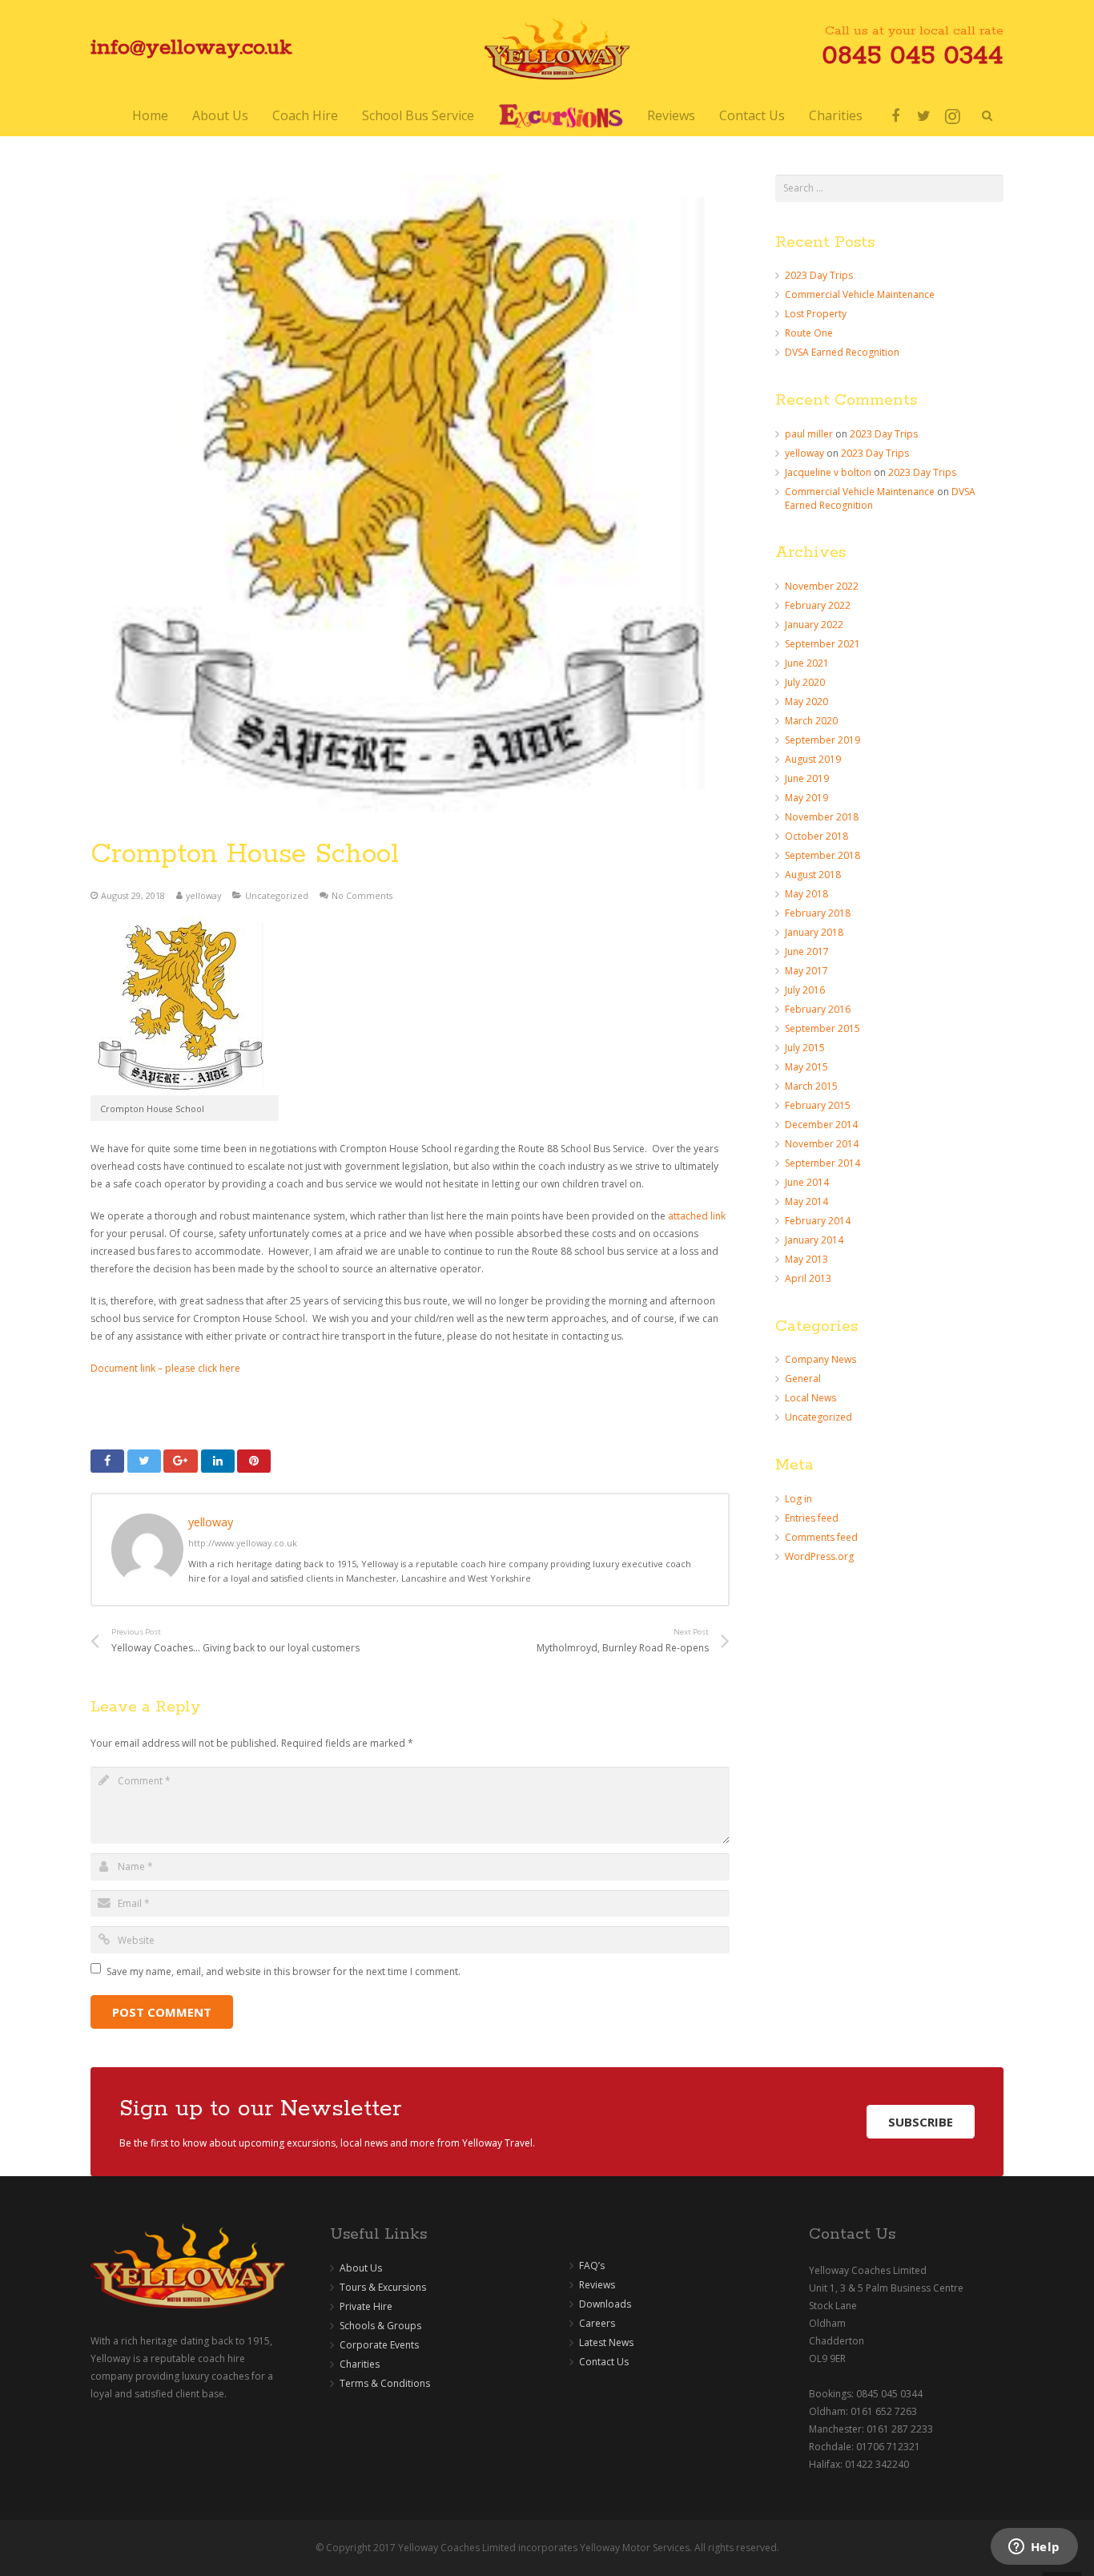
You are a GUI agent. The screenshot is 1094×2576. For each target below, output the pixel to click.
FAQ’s (592, 2266)
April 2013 (808, 1278)
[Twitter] (924, 116)
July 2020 (805, 682)
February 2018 (818, 913)
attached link (697, 1216)
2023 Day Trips (819, 275)
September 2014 (823, 1163)
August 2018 (813, 875)
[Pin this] (254, 1461)
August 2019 (813, 759)
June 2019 (807, 778)
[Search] (987, 116)
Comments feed (821, 1537)
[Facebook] (895, 116)
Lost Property (816, 314)
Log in (798, 1499)
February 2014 (818, 1221)
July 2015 (805, 1048)
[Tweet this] (144, 1461)
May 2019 (806, 798)
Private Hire (366, 2306)
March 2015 (811, 1086)
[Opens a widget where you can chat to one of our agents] (1034, 2548)
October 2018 (816, 836)
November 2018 (822, 817)
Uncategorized (277, 895)
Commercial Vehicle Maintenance (860, 294)
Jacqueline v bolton (828, 472)
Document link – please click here (165, 1368)
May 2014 (806, 1201)
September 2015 (823, 1028)
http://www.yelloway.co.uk (243, 1543)
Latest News (606, 2342)
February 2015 (818, 1105)
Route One (809, 333)
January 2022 (814, 625)
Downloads (605, 2304)
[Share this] (107, 1461)
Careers (597, 2323)
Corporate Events (379, 2345)
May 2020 (806, 701)
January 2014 (814, 1240)
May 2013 (806, 1259)
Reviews (597, 2285)
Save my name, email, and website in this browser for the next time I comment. (284, 1971)
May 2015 (806, 1067)
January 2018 (814, 932)
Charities (360, 2364)
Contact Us (604, 2362)
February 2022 (818, 605)
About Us (361, 2268)
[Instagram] (953, 116)
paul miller (809, 434)
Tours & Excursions (383, 2287)
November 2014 (822, 1144)
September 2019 (823, 740)
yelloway (203, 895)
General (803, 1379)
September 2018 (823, 855)
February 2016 (818, 1009)
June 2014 (807, 1182)
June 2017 (807, 951)
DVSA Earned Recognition (842, 352)
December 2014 (821, 1125)
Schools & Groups (380, 2326)
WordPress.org (819, 1556)
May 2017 (806, 971)
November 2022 (822, 586)
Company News (820, 1359)
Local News (810, 1398)
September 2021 (823, 644)
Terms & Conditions (385, 2383)
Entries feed (812, 1518)
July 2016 (805, 990)
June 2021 (807, 663)
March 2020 (811, 721)
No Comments (362, 895)
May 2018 (806, 894)
